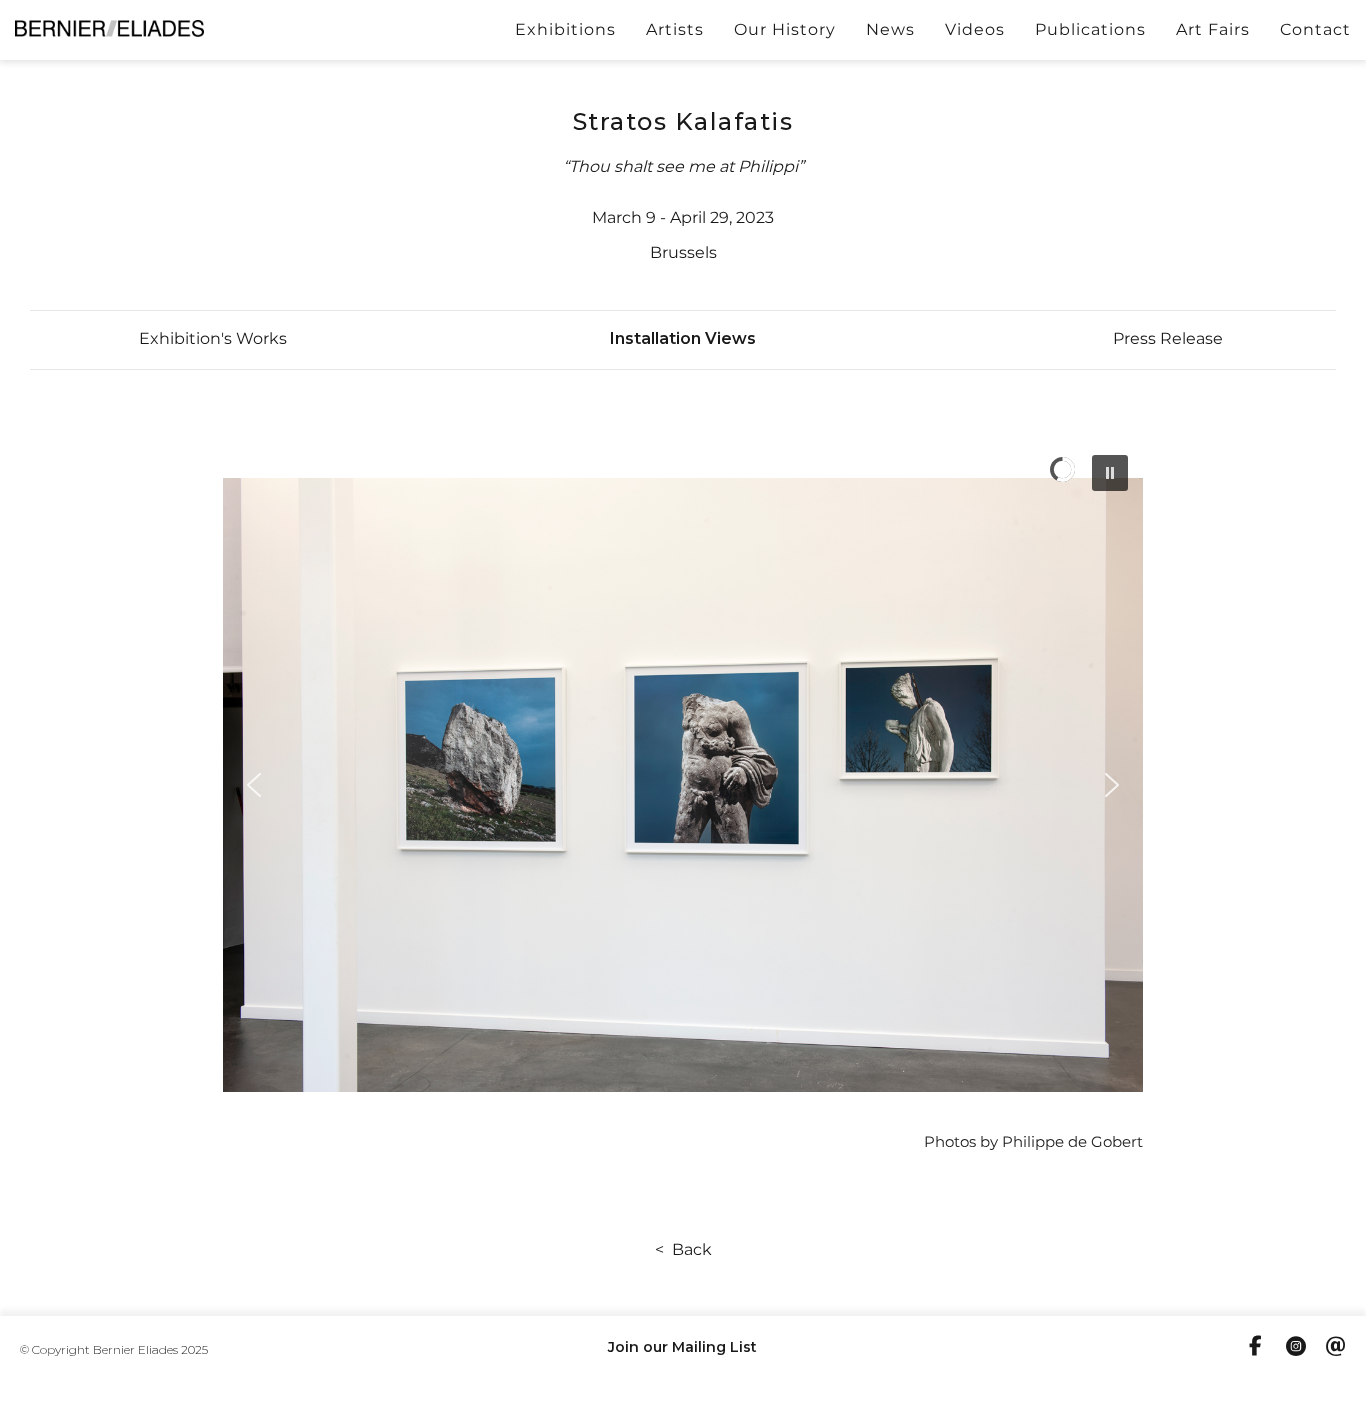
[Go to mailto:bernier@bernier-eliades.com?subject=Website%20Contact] (1336, 1349)
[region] (683, 785)
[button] (213, 339)
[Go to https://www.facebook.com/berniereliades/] (1256, 1348)
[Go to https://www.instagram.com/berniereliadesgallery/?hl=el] (1296, 1349)
